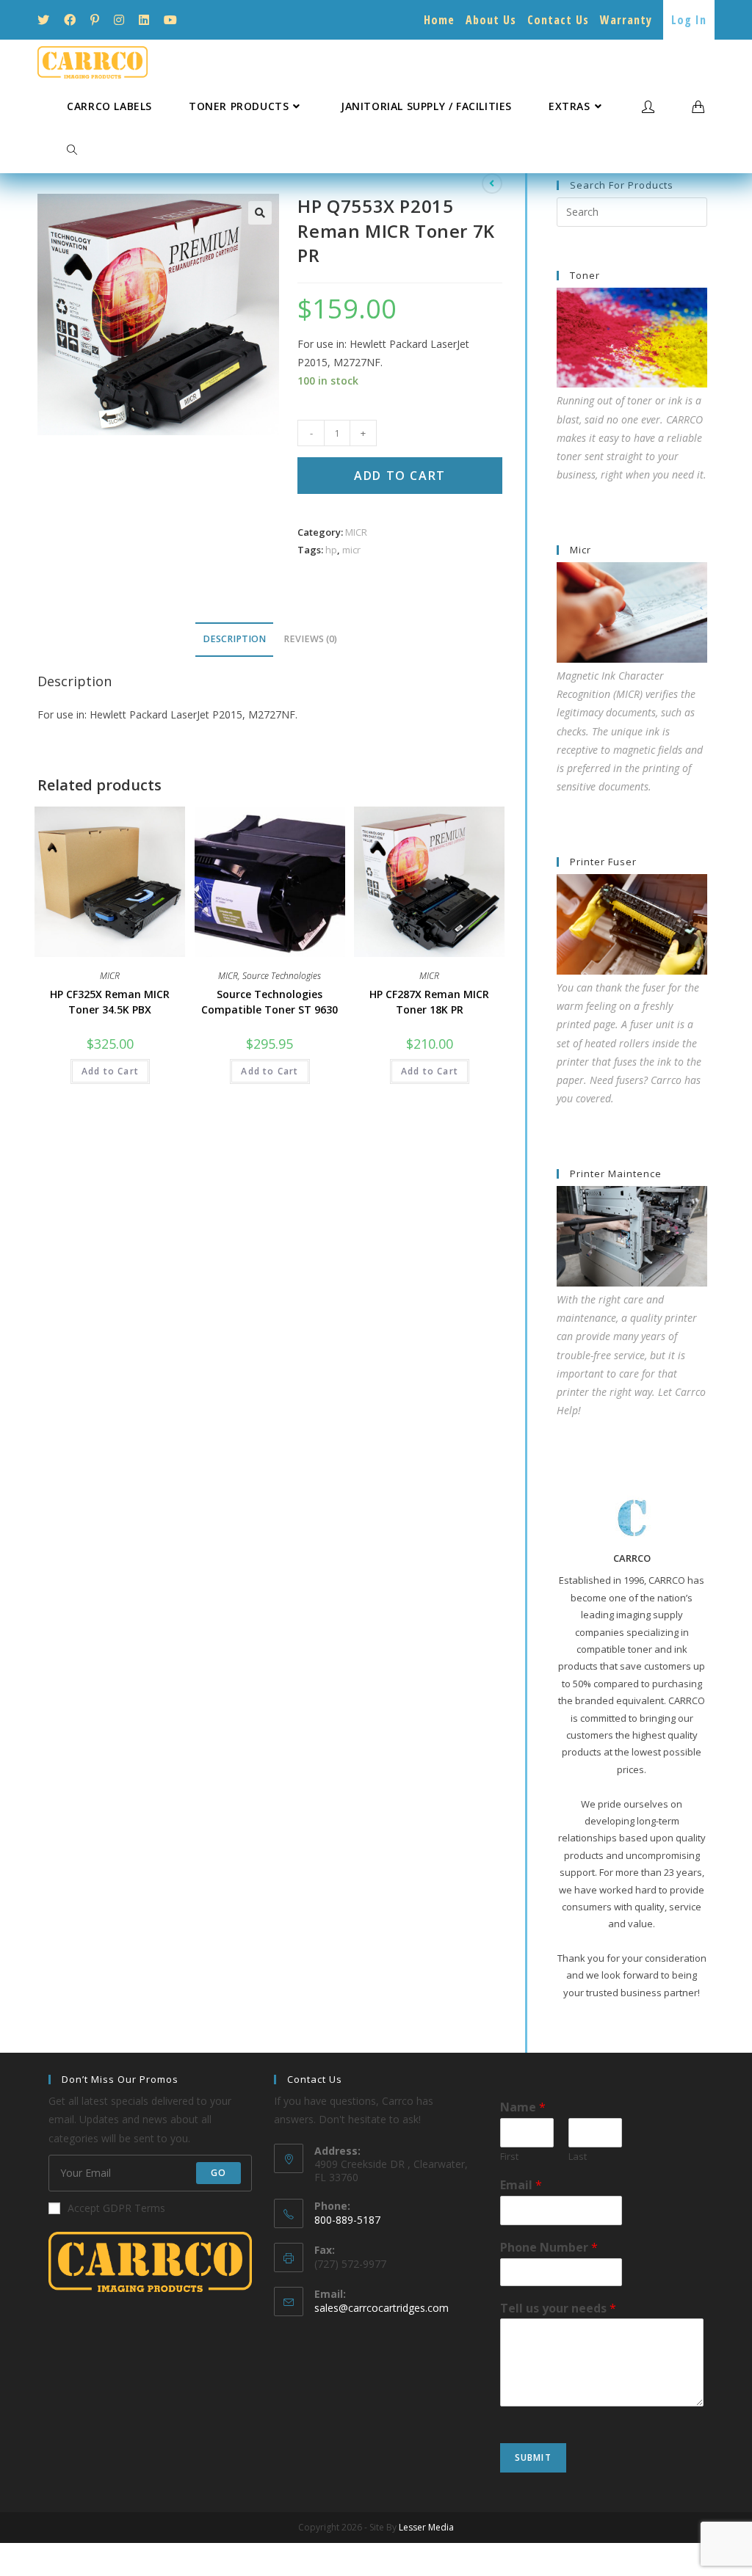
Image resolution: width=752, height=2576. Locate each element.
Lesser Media (426, 2527)
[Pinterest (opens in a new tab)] (95, 20)
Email (521, 2185)
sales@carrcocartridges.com (382, 2308)
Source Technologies (282, 976)
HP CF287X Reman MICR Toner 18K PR (429, 1002)
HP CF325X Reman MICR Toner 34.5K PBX (110, 1002)
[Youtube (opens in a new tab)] (170, 20)
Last (578, 2157)
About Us (491, 20)
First (509, 2157)
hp (331, 550)
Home (439, 20)
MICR (356, 532)
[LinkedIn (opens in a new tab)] (144, 20)
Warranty (626, 20)
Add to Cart (400, 476)
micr (351, 550)
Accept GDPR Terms (116, 2208)
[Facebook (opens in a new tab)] (70, 20)
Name (523, 2107)
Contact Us (558, 20)
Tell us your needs (558, 2308)
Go (218, 2173)
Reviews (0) (310, 639)
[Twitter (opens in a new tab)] (47, 20)
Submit (533, 2457)
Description (234, 639)
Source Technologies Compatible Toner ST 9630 (270, 1002)
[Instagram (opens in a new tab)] (119, 20)
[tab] (234, 640)
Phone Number (549, 2248)
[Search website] (72, 150)
